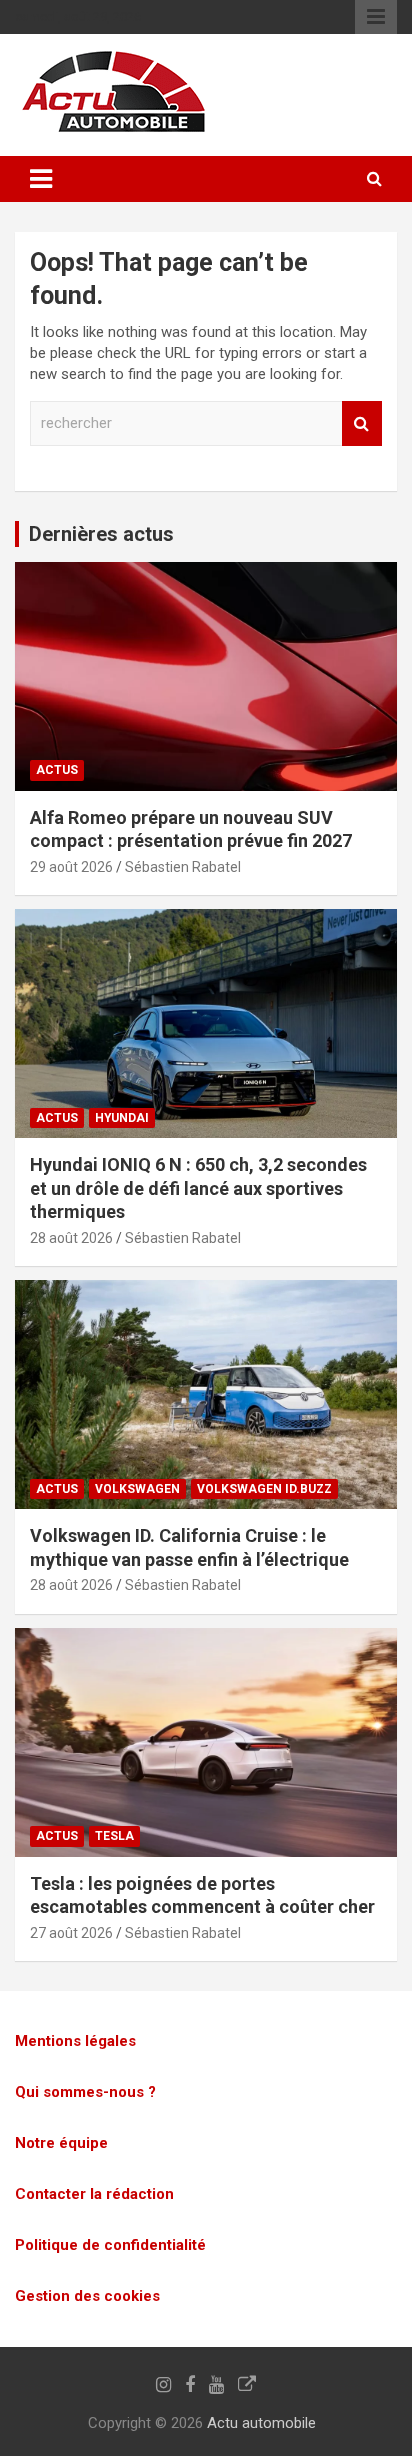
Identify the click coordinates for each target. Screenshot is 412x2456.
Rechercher (362, 423)
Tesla (114, 1836)
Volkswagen (137, 1489)
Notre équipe (61, 2143)
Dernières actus (101, 534)
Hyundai (122, 1118)
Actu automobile (261, 2423)
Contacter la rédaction (94, 2194)
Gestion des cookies (87, 2296)
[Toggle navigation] (41, 179)
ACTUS (57, 770)
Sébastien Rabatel (183, 867)
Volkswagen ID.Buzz (264, 1489)
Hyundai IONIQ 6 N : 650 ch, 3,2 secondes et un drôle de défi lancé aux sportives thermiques (198, 1188)
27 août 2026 (71, 1933)
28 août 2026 (71, 1238)
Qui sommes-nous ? (85, 2092)
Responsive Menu (376, 17)
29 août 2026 (71, 867)
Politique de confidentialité (110, 2245)
